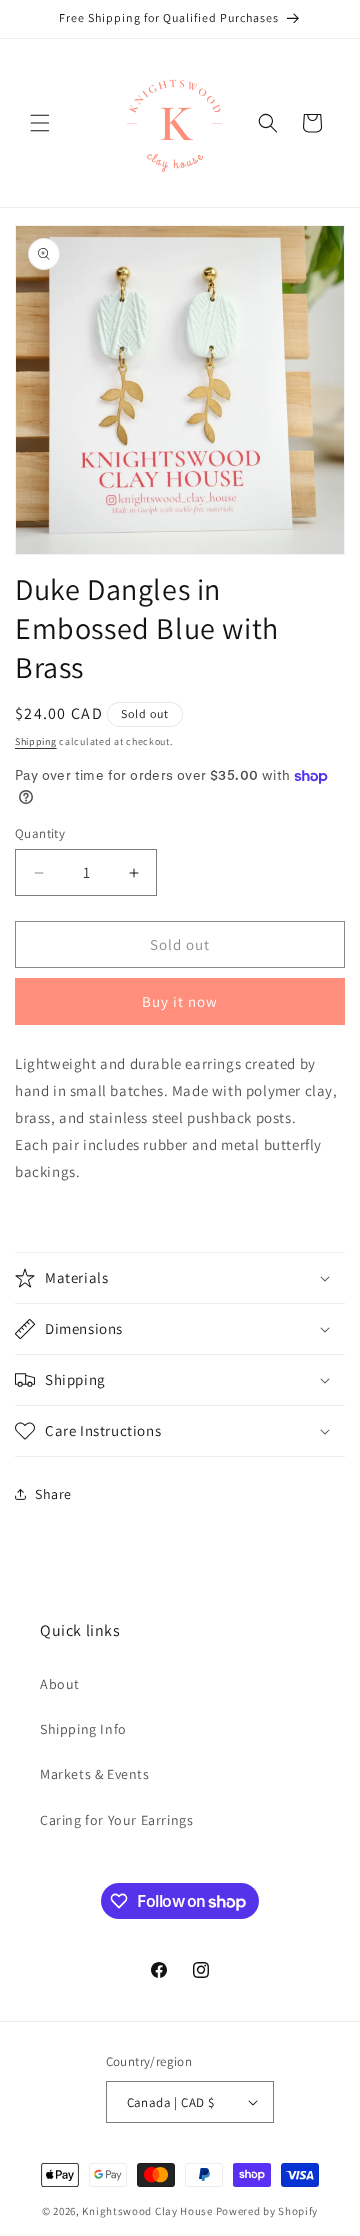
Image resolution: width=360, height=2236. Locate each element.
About (60, 1684)
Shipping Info (83, 1729)
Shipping (36, 741)
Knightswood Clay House (147, 2211)
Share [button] (53, 1494)
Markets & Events (95, 1774)
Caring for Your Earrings (116, 1820)
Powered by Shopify (267, 2211)
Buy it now (180, 1001)
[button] (40, 123)
